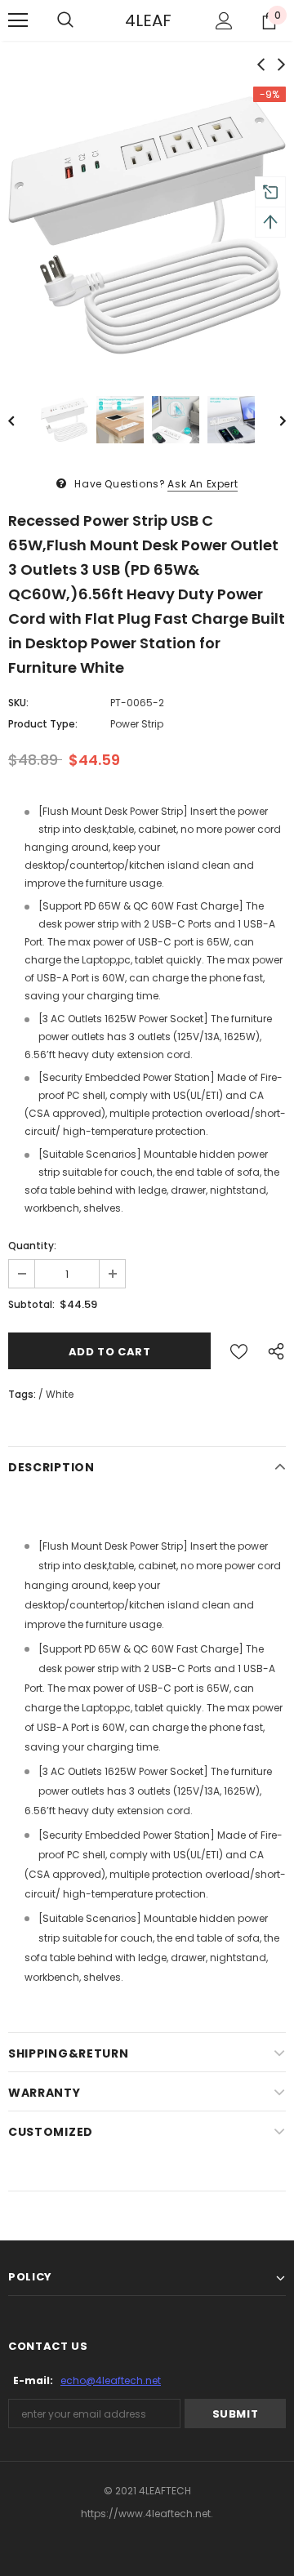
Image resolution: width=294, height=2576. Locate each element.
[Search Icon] (65, 20)
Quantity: (32, 1246)
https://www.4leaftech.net (146, 2514)
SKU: (18, 703)
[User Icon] (224, 21)
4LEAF (145, 20)
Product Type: (43, 724)
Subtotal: (31, 1304)
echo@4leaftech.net (111, 2380)
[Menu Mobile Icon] (18, 20)
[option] (147, 226)
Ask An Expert (203, 484)
